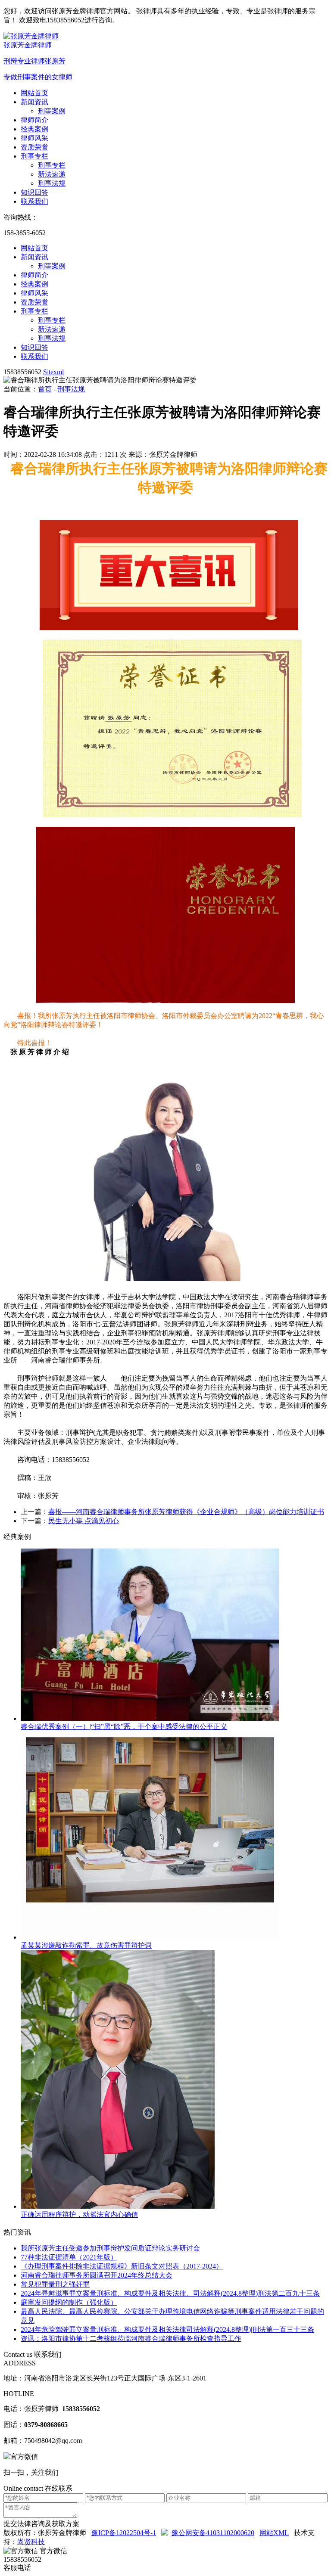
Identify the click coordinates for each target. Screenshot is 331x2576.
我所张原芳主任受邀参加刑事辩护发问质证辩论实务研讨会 (110, 2248)
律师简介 (34, 120)
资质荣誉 (34, 147)
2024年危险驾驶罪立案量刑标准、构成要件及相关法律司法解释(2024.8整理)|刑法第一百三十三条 (167, 2329)
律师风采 (34, 138)
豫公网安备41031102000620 (213, 2533)
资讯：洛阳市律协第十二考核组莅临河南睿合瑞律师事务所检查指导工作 (131, 2339)
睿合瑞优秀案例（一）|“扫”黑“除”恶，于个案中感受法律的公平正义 (124, 1727)
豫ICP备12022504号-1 (124, 2533)
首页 (45, 389)
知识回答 (34, 192)
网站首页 (34, 93)
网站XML (274, 2533)
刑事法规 (52, 183)
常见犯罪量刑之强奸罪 (55, 2284)
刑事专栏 (34, 156)
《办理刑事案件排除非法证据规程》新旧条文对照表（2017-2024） (122, 2266)
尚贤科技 (31, 2542)
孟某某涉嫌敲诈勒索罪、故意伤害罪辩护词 (86, 1945)
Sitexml (53, 372)
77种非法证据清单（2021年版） (69, 2257)
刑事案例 (52, 111)
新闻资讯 (34, 102)
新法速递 (52, 174)
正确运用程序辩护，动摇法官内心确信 (79, 2214)
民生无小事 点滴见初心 (84, 1521)
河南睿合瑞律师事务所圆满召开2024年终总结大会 (97, 2275)
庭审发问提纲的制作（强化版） (69, 2302)
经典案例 (34, 129)
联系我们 (34, 201)
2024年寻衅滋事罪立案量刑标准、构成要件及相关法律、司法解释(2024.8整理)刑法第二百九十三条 (170, 2293)
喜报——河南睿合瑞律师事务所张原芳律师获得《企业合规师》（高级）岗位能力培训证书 (186, 1512)
